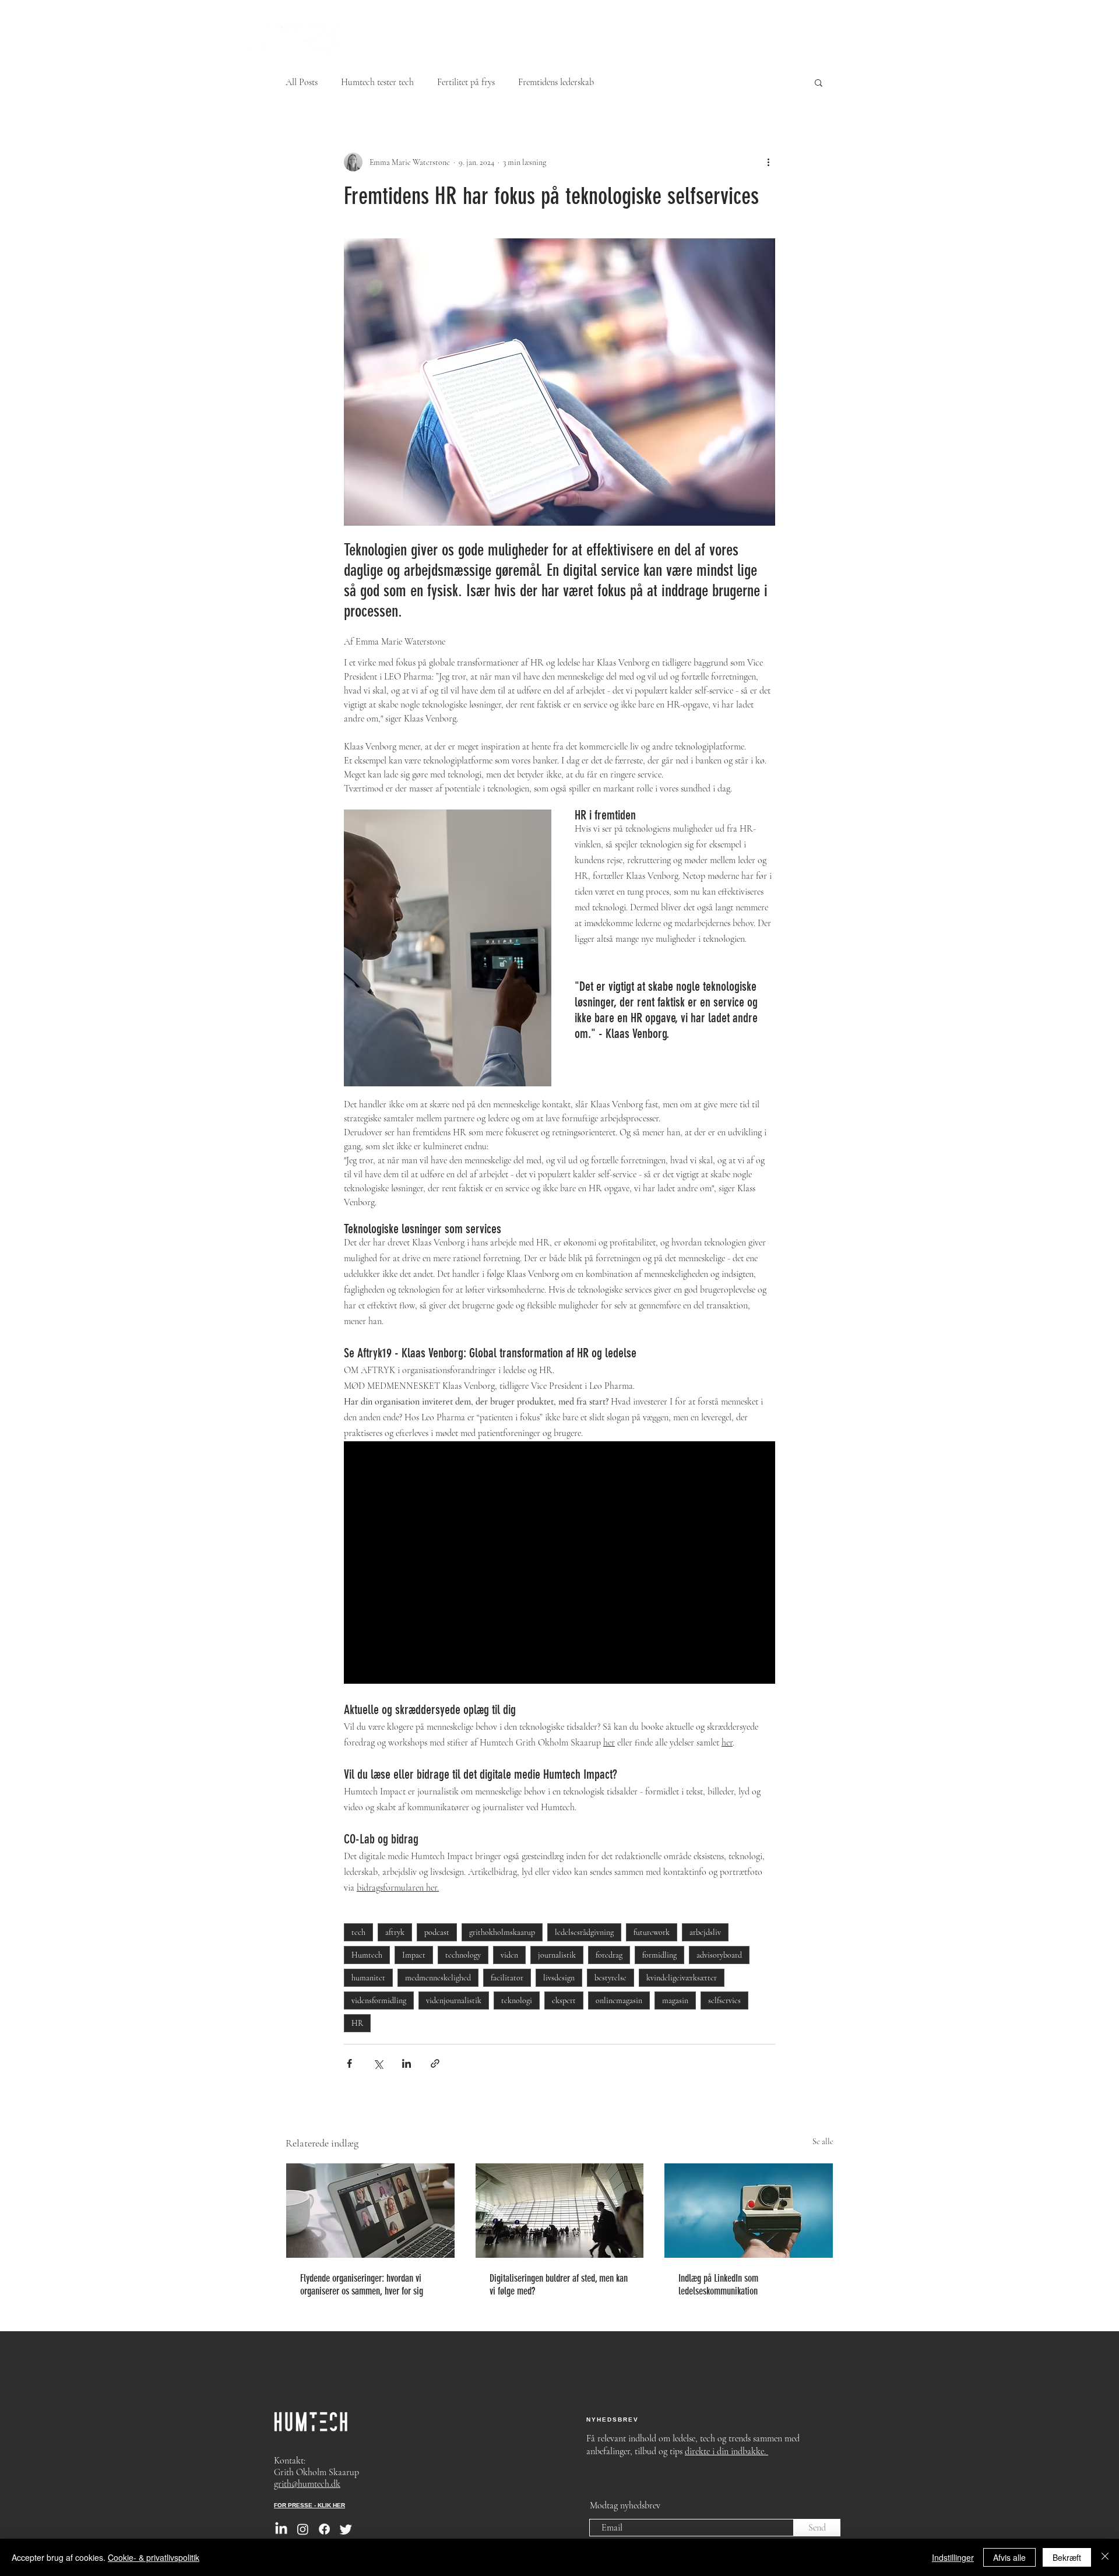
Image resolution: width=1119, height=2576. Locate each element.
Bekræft (1067, 2557)
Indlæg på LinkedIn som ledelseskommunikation (718, 2285)
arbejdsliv (705, 1932)
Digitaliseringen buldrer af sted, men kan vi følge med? (559, 2285)
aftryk (395, 1932)
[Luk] (1105, 2557)
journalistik (557, 1955)
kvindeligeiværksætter (682, 1978)
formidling (659, 1955)
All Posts (302, 82)
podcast (437, 1932)
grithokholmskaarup (502, 1932)
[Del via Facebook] (349, 2063)
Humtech (367, 1955)
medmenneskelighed (438, 1978)
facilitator (507, 1978)
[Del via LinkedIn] (407, 2063)
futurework (652, 1932)
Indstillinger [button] (953, 2557)
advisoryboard (719, 1955)
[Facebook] (324, 2529)
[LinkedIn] (281, 2529)
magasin (675, 2000)
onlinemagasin (619, 2000)
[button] (819, 82)
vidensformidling (379, 2000)
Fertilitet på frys (466, 82)
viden (509, 1955)
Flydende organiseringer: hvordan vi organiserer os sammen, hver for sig (362, 2285)
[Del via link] (435, 2063)
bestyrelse (610, 1978)
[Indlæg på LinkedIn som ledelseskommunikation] (749, 2211)
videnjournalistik (454, 2000)
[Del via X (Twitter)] (378, 2063)
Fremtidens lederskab (556, 82)
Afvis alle (1009, 2557)
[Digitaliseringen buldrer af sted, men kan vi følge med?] (560, 2211)
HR (357, 2023)
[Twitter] (346, 2529)
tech (358, 1932)
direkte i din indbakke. (726, 2451)
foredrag (609, 1955)
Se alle (823, 2142)
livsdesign (559, 1978)
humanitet (368, 1978)
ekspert (564, 2000)
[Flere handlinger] (768, 162)
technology (463, 1955)
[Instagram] (303, 2529)
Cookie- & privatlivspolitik (154, 2557)
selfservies (724, 2000)
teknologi (517, 2000)
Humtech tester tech (377, 82)
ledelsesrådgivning (584, 1932)
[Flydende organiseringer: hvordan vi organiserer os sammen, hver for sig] (370, 2211)
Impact (414, 1955)
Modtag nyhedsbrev (625, 2505)
